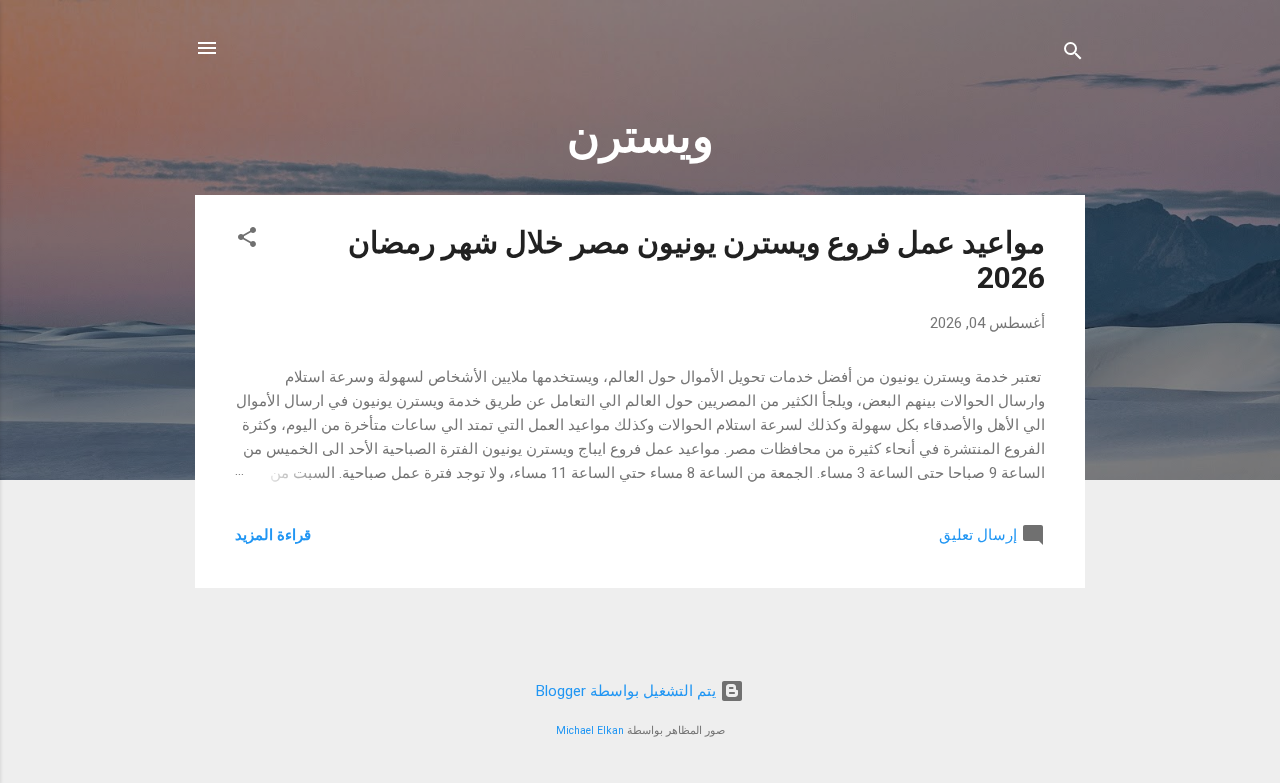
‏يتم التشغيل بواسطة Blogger (628, 691)
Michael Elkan (590, 730)
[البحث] (1073, 54)
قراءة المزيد (273, 535)
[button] (247, 240)
